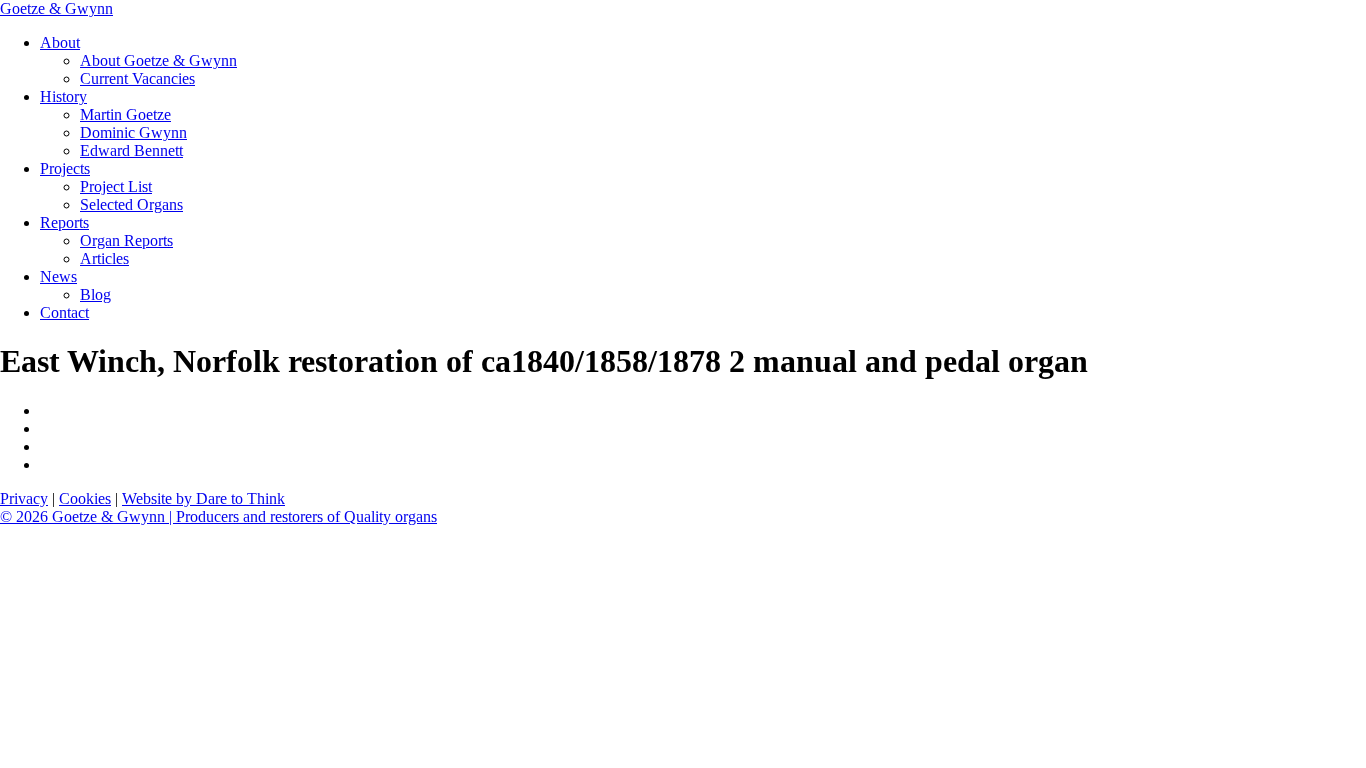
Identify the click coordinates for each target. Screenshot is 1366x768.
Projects (65, 168)
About (60, 42)
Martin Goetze (125, 114)
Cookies (85, 498)
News (58, 276)
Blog (95, 294)
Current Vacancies (137, 78)
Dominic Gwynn (133, 132)
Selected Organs (131, 204)
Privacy (24, 498)
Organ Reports (126, 240)
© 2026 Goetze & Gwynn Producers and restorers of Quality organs (218, 516)
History (63, 96)
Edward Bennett (131, 150)
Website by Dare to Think (203, 498)
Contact (64, 312)
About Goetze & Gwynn (158, 60)
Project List (116, 186)
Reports (64, 222)
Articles (104, 258)
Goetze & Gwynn (56, 8)
